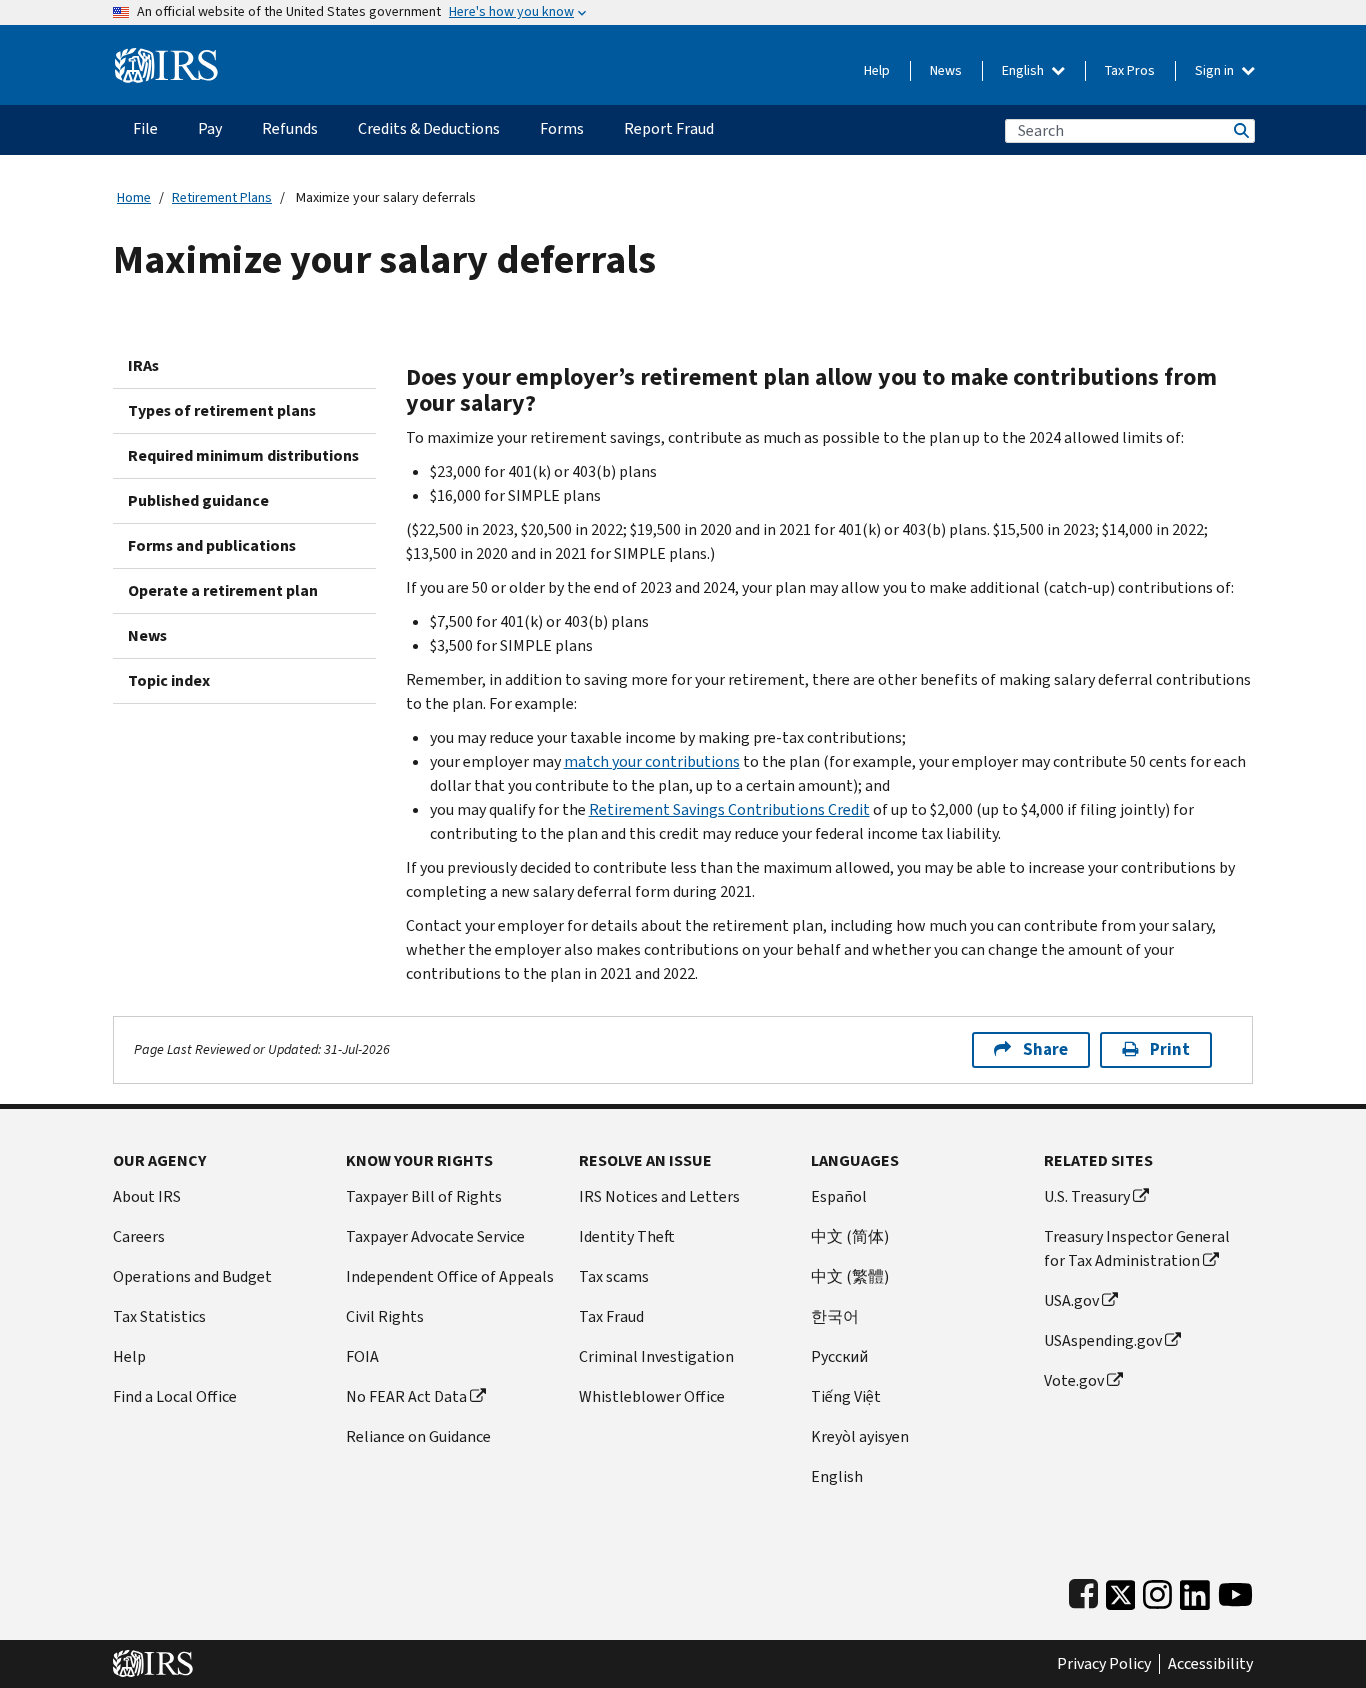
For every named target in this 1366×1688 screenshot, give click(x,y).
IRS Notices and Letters (659, 1196)
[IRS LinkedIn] (1195, 1590)
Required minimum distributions (243, 455)
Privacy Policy (1104, 1664)
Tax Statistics (159, 1316)
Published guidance (198, 500)
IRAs (143, 365)
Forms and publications (212, 545)
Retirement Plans (222, 197)
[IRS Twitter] (1121, 1590)
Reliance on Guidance (418, 1436)
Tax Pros (1130, 70)
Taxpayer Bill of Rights (424, 1196)
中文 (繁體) (850, 1276)
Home (134, 197)
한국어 (835, 1316)
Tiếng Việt (846, 1396)
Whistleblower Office (652, 1396)
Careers (139, 1236)
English (1024, 70)
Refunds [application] (290, 128)
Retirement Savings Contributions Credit (729, 809)
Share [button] (1045, 1049)
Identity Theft (627, 1236)
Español (839, 1196)
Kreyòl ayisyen (860, 1436)
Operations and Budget (192, 1276)
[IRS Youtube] (1235, 1590)
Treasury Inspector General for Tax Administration (1137, 1248)
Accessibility (1210, 1664)
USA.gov (1071, 1300)
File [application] (145, 128)
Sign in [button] (1216, 70)
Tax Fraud (611, 1316)
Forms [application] (562, 128)
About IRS (147, 1196)
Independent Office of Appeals (450, 1276)
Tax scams (614, 1276)
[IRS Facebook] (1083, 1590)
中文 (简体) (850, 1236)
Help (877, 70)
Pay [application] (210, 128)
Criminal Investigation (656, 1356)
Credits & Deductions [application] (429, 128)
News (946, 70)
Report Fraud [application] (669, 128)
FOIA (362, 1356)
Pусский (839, 1356)
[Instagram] (1157, 1590)
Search (1240, 130)
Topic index (169, 680)
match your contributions (652, 761)
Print (1170, 1049)
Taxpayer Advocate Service (435, 1236)
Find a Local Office (175, 1396)
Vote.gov (1074, 1380)
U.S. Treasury (1087, 1196)
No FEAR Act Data (406, 1396)
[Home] (166, 57)
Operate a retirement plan (223, 590)
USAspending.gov (1103, 1340)
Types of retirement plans (222, 410)
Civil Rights (385, 1316)
